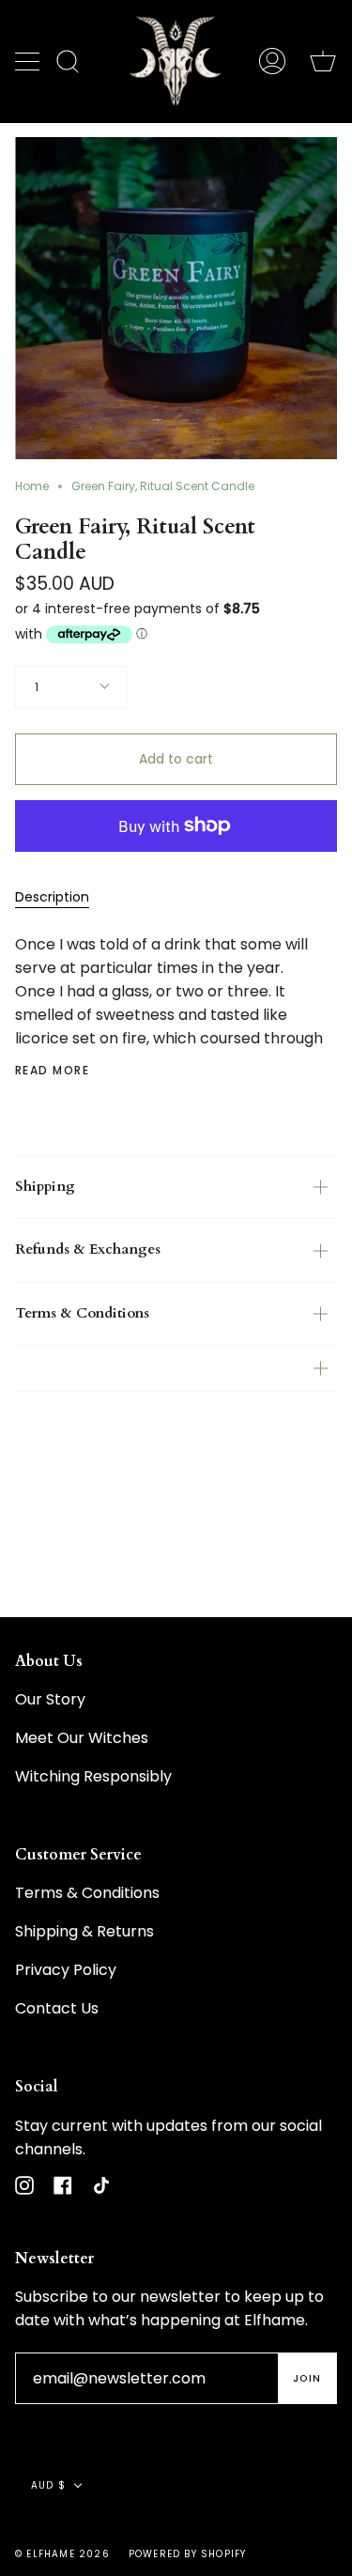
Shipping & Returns (84, 1931)
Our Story (50, 1699)
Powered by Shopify (188, 2554)
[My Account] (272, 61)
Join (307, 2378)
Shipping (45, 1187)
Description (52, 897)
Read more (52, 1071)
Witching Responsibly (93, 1776)
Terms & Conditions (82, 1313)
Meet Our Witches (82, 1738)
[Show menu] (29, 61)
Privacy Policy (66, 1970)
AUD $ (48, 2485)
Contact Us (57, 2008)
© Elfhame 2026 (62, 2554)
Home (32, 486)
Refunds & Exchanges (88, 1249)
